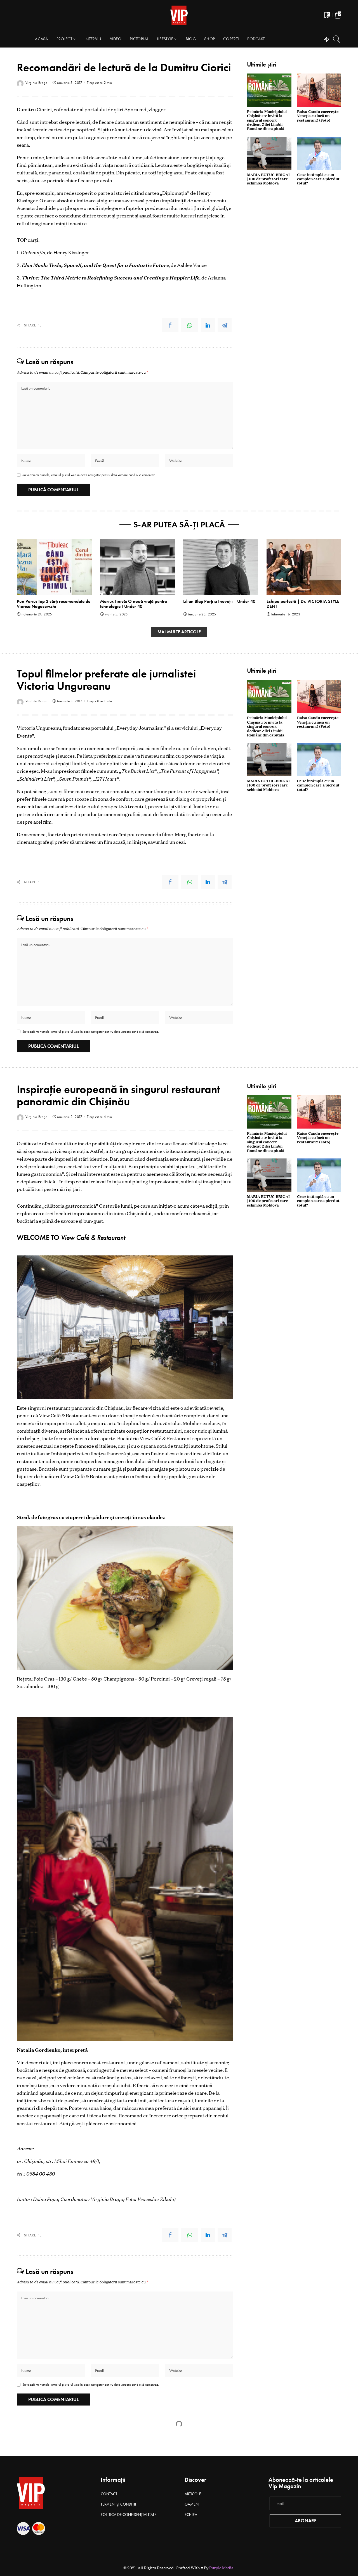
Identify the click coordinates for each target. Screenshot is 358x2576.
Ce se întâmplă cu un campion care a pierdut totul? (318, 179)
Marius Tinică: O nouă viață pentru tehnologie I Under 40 (134, 604)
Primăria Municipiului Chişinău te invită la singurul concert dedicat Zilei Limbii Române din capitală (267, 120)
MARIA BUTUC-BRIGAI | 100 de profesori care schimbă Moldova (268, 179)
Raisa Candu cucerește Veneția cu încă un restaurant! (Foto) (318, 116)
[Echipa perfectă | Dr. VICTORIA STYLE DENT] (304, 567)
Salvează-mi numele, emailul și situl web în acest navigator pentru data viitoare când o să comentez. (89, 475)
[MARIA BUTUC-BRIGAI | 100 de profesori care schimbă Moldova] (269, 153)
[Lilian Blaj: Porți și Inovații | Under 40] (221, 567)
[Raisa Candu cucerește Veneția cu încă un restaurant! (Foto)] (319, 90)
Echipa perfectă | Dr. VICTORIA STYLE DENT (303, 604)
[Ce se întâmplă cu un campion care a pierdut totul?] (319, 153)
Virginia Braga (37, 83)
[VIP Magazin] (179, 15)
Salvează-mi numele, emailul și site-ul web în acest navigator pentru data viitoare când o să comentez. (91, 1032)
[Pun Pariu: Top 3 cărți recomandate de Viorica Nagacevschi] (54, 567)
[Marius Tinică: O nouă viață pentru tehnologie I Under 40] (138, 567)
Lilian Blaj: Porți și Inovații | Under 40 (219, 601)
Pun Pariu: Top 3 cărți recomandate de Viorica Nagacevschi (54, 604)
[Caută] (337, 39)
